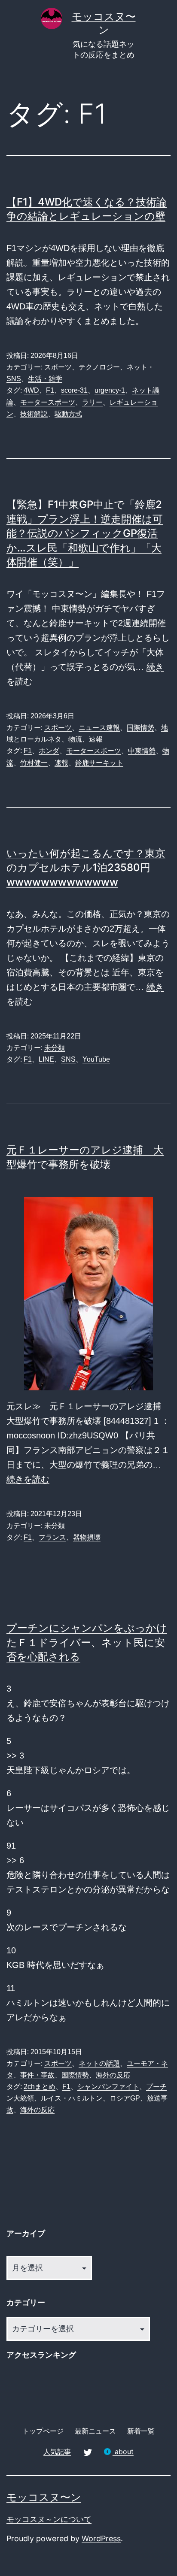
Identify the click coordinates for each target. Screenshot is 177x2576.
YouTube (96, 1059)
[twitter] (87, 2451)
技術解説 (34, 414)
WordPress (101, 2538)
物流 (75, 739)
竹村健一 (34, 763)
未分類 (55, 1048)
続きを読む (28, 1479)
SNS (68, 1059)
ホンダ (49, 751)
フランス (52, 1537)
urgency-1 (110, 390)
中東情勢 (142, 751)
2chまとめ (40, 2087)
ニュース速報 (99, 728)
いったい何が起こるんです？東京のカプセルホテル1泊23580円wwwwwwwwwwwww (86, 868)
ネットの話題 (99, 2063)
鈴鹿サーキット (99, 763)
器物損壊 (87, 1537)
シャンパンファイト (108, 2087)
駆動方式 (68, 414)
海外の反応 (113, 2075)
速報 (96, 739)
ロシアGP (125, 2098)
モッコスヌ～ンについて (49, 2519)
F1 (50, 390)
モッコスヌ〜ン (44, 2497)
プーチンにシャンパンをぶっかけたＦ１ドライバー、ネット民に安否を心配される (87, 1642)
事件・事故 (37, 2075)
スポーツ (58, 367)
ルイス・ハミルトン (72, 2098)
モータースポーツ (48, 402)
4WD (31, 390)
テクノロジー (99, 367)
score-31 (74, 390)
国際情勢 (140, 728)
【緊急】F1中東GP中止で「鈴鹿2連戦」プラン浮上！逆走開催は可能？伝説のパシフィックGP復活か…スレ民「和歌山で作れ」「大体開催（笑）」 (85, 533)
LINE (46, 1059)
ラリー (92, 402)
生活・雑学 (45, 379)
